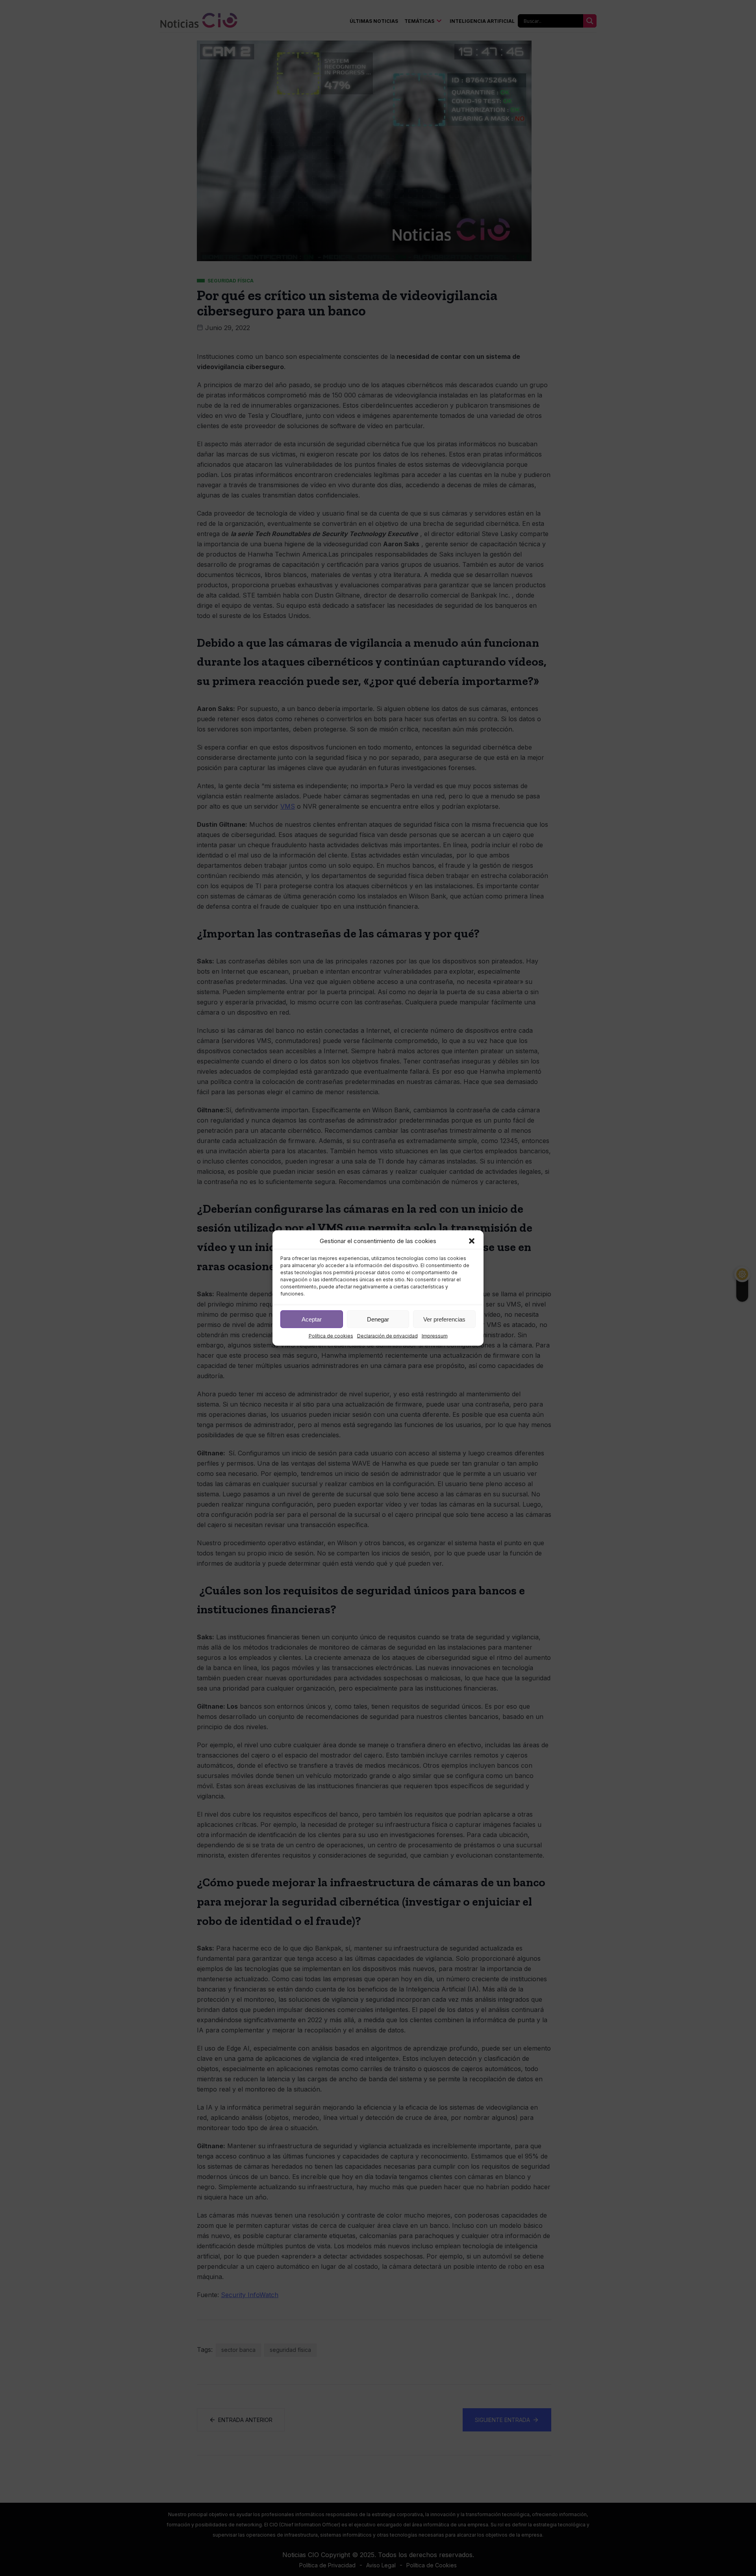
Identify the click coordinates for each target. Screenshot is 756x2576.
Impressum (435, 1336)
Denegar (378, 1319)
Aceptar (312, 1319)
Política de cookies (331, 1336)
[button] (472, 1241)
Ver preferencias (444, 1319)
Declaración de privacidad (387, 1336)
